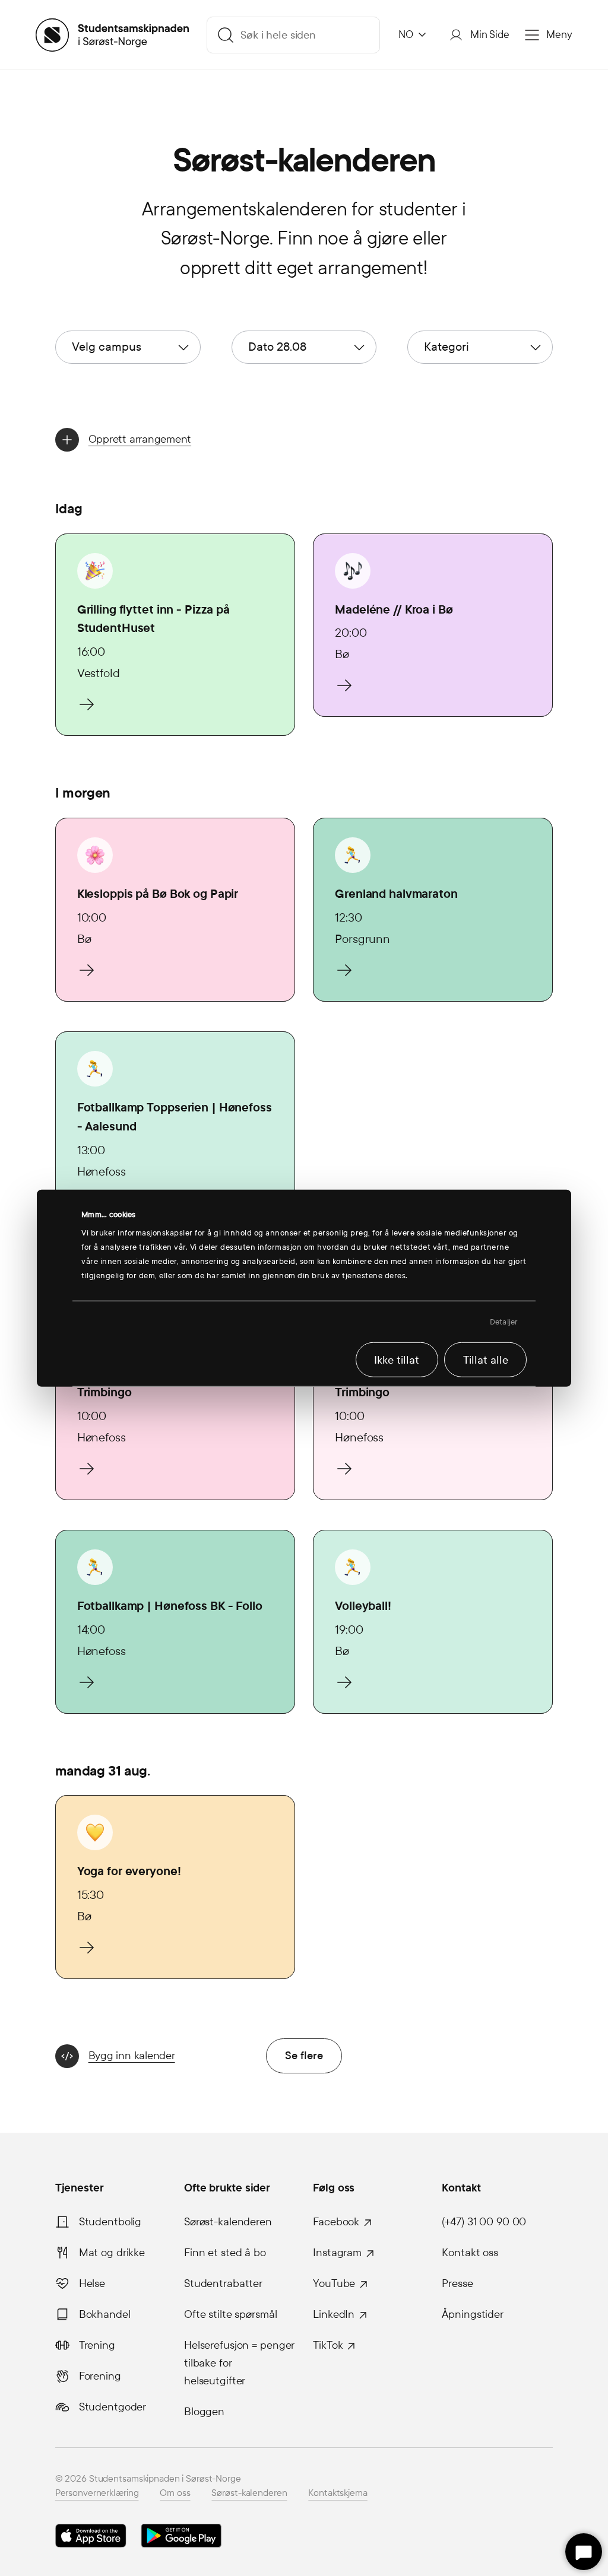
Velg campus (107, 347)
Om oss (175, 2493)
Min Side (490, 35)
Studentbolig (110, 2222)
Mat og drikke (112, 2253)
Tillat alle (486, 1360)
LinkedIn (334, 2314)
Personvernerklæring (97, 2493)
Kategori (446, 347)
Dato (277, 347)
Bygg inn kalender (132, 2055)
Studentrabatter (223, 2283)
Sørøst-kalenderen (228, 2222)
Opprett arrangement (140, 439)
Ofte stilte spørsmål (231, 2314)
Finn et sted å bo (225, 2253)
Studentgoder (113, 2407)
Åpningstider (473, 2314)
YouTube (334, 2283)
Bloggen (204, 2412)
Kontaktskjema (338, 2493)
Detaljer (504, 1322)
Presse (457, 2283)
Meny (559, 35)
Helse (92, 2283)
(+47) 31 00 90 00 (484, 2222)
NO (406, 35)
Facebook (336, 2222)
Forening (100, 2376)
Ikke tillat (397, 1360)
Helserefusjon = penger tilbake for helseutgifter (239, 2363)
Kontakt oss (470, 2253)
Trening (97, 2345)
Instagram (337, 2253)
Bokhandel (105, 2314)
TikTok (328, 2345)
